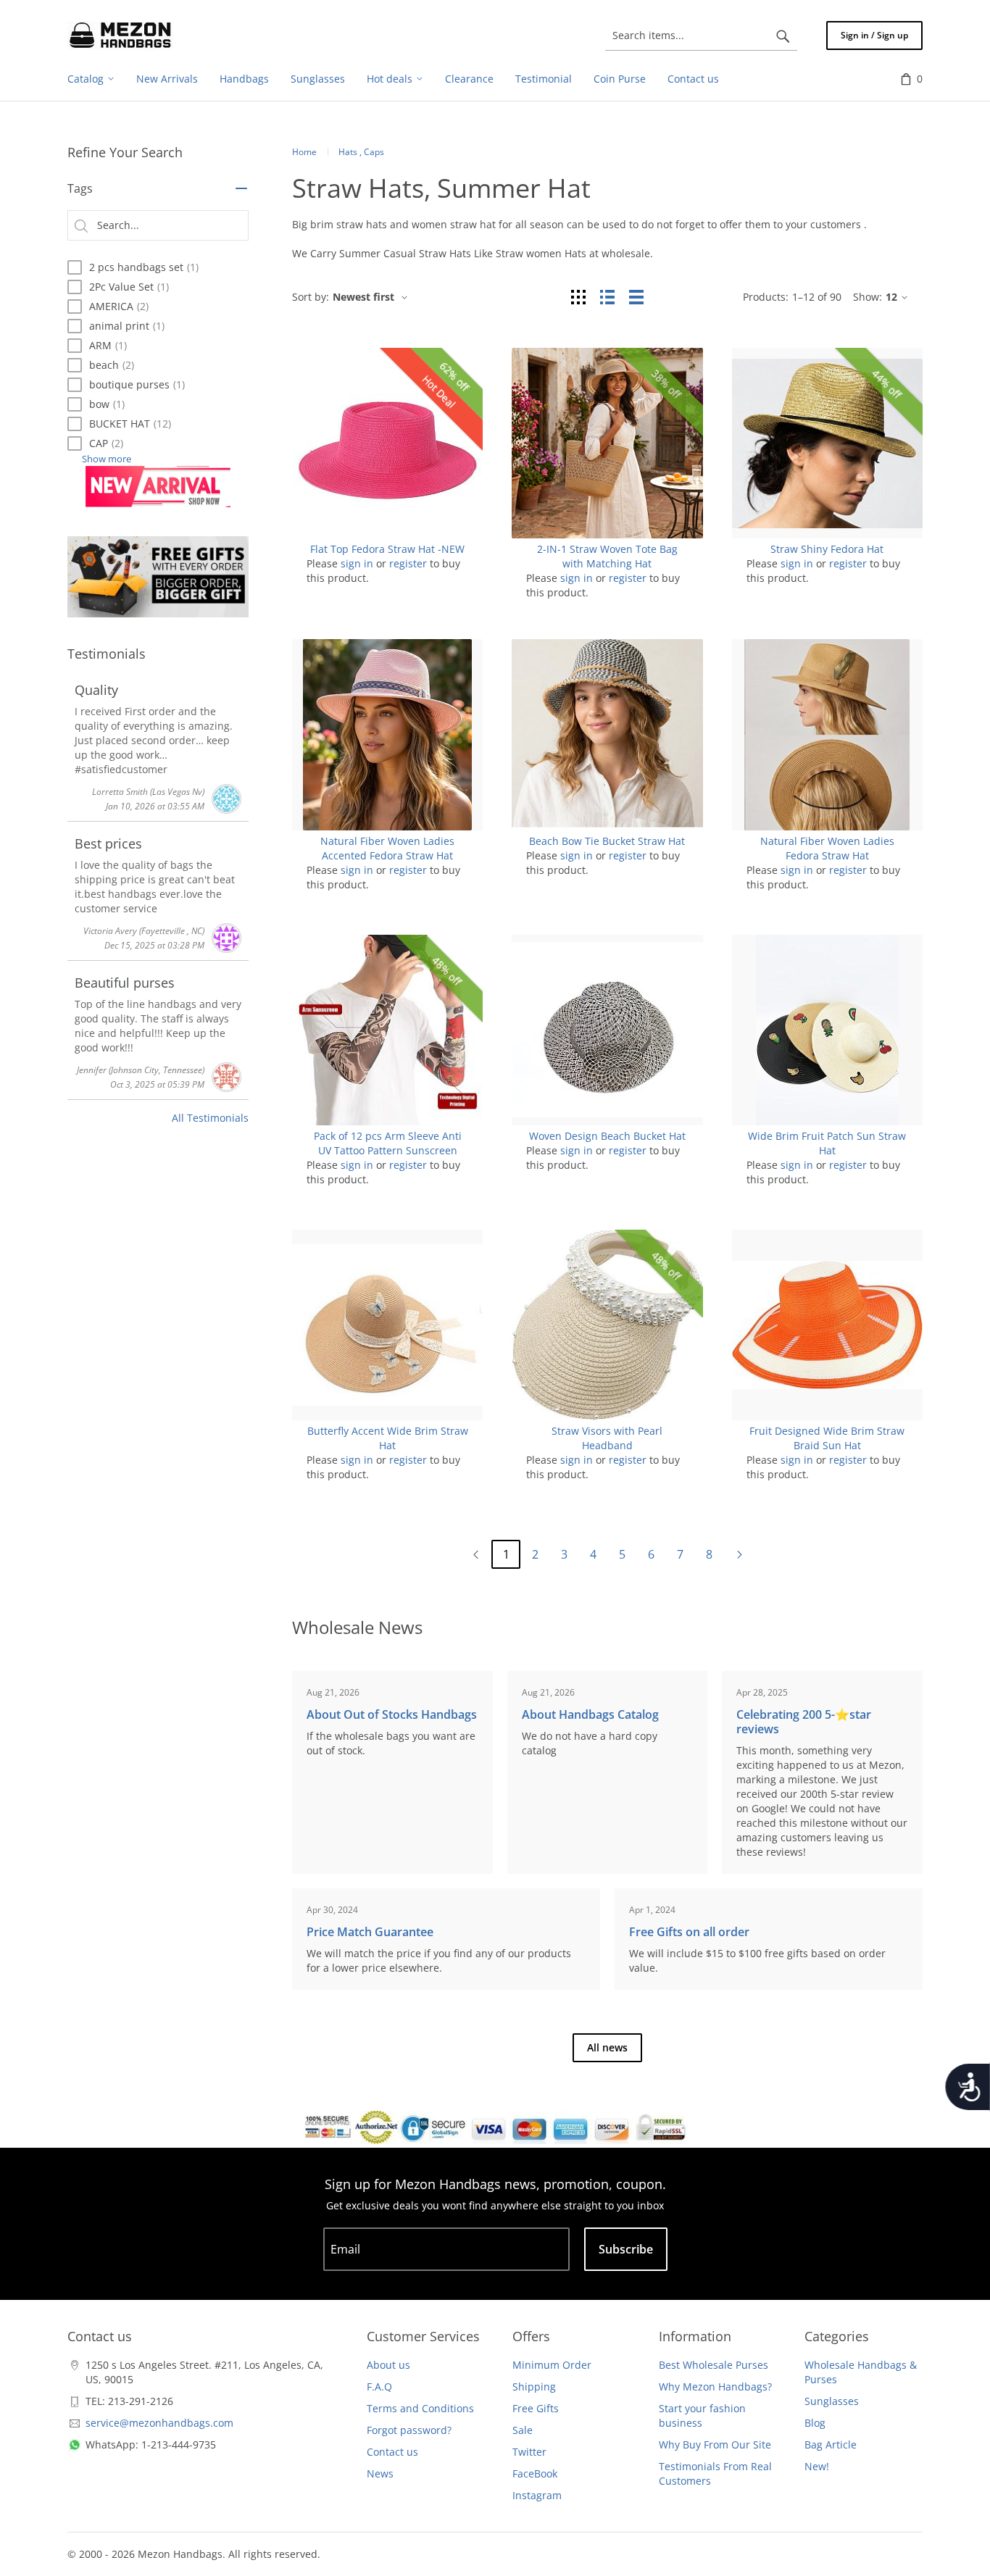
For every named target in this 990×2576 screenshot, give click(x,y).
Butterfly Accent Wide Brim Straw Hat (388, 1438)
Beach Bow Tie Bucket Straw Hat (607, 841)
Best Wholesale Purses (714, 2365)
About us (388, 2365)
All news (607, 2047)
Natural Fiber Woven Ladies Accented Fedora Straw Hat (387, 848)
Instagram (537, 2495)
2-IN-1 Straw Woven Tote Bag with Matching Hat (607, 556)
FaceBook (535, 2473)
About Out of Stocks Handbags (392, 1714)
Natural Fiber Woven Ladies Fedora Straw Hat (827, 848)
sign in (357, 563)
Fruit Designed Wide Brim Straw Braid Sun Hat (827, 1438)
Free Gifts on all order (689, 1932)
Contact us (392, 2452)
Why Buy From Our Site (715, 2444)
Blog (815, 2423)
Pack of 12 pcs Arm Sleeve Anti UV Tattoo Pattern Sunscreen (388, 1143)
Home (304, 152)
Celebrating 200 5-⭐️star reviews (804, 1722)
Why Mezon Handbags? (715, 2387)
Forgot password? (409, 2430)
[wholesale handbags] (120, 36)
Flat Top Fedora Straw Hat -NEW (387, 549)
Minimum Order (552, 2365)
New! (817, 2466)
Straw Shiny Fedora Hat (827, 549)
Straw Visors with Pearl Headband (607, 1438)
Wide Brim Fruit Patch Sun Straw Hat (827, 1143)
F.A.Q (379, 2387)
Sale (523, 2430)
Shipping (534, 2387)
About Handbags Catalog (590, 1714)
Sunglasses (832, 2401)
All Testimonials (210, 1118)
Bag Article (831, 2444)
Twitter (529, 2452)
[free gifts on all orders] (158, 577)
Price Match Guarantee (370, 1932)
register (408, 563)
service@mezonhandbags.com (159, 2423)
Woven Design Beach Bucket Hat (607, 1136)
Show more (107, 459)
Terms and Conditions (420, 2408)
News (380, 2473)
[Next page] (739, 1554)
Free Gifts (536, 2408)
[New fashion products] (158, 487)
